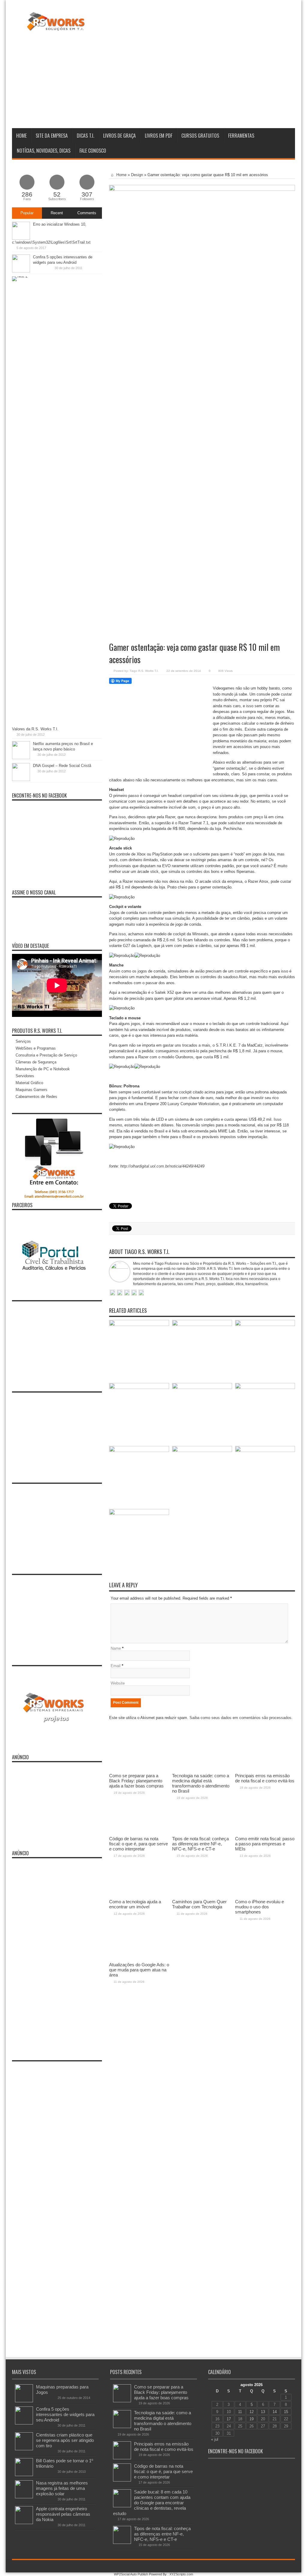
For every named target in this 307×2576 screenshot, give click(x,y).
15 (286, 2412)
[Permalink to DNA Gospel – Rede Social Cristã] (21, 780)
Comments (87, 213)
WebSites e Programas (36, 1048)
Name (116, 1648)
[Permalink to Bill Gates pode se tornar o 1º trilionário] (24, 2475)
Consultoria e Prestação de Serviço (46, 1055)
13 (263, 2412)
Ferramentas (241, 136)
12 (252, 2412)
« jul (215, 2439)
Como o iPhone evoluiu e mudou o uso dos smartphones (259, 1907)
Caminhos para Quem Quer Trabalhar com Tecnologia (199, 1904)
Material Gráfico (29, 1083)
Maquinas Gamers (31, 1090)
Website (118, 1683)
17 (229, 2419)
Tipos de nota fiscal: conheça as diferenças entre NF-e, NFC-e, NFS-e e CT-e (162, 2534)
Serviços (23, 1041)
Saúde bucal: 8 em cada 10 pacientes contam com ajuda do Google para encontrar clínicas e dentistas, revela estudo (152, 2503)
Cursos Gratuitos (200, 136)
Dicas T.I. (85, 136)
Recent (57, 213)
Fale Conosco (93, 151)
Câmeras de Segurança (36, 1062)
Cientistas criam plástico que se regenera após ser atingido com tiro (65, 2440)
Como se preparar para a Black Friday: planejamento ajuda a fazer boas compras (161, 2392)
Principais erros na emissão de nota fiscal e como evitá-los (164, 2447)
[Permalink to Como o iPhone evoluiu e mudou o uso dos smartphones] (265, 1451)
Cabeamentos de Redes (36, 1097)
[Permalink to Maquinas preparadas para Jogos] (24, 2401)
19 (252, 2419)
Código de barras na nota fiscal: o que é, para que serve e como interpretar (163, 2471)
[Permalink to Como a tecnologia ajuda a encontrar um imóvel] (139, 1451)
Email (116, 1666)
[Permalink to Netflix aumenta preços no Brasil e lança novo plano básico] (21, 758)
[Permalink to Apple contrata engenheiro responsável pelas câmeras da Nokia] (24, 2523)
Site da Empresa (52, 136)
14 (275, 2412)
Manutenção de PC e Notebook (43, 1069)
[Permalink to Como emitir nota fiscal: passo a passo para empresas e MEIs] (265, 1388)
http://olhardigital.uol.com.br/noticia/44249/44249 (162, 1166)
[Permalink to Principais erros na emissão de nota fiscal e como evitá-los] (265, 1325)
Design (137, 175)
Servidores (25, 1076)
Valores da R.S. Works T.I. (35, 729)
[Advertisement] (186, 79)
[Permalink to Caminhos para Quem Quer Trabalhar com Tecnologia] (202, 1451)
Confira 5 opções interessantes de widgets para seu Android (65, 2414)
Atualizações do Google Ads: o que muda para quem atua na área (139, 1970)
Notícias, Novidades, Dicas (44, 151)
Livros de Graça (119, 136)
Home (21, 136)
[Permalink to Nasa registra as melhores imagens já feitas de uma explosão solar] (24, 2497)
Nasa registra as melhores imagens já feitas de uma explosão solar (62, 2488)
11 (240, 2412)
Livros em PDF (159, 136)
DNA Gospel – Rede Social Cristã (62, 766)
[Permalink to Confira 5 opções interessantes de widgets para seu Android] (21, 271)
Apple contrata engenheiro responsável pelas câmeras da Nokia (63, 2514)
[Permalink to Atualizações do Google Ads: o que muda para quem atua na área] (139, 1514)
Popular (27, 213)
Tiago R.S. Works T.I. (144, 671)
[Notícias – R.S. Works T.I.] (56, 27)
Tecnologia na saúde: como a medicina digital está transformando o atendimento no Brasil (163, 2421)
